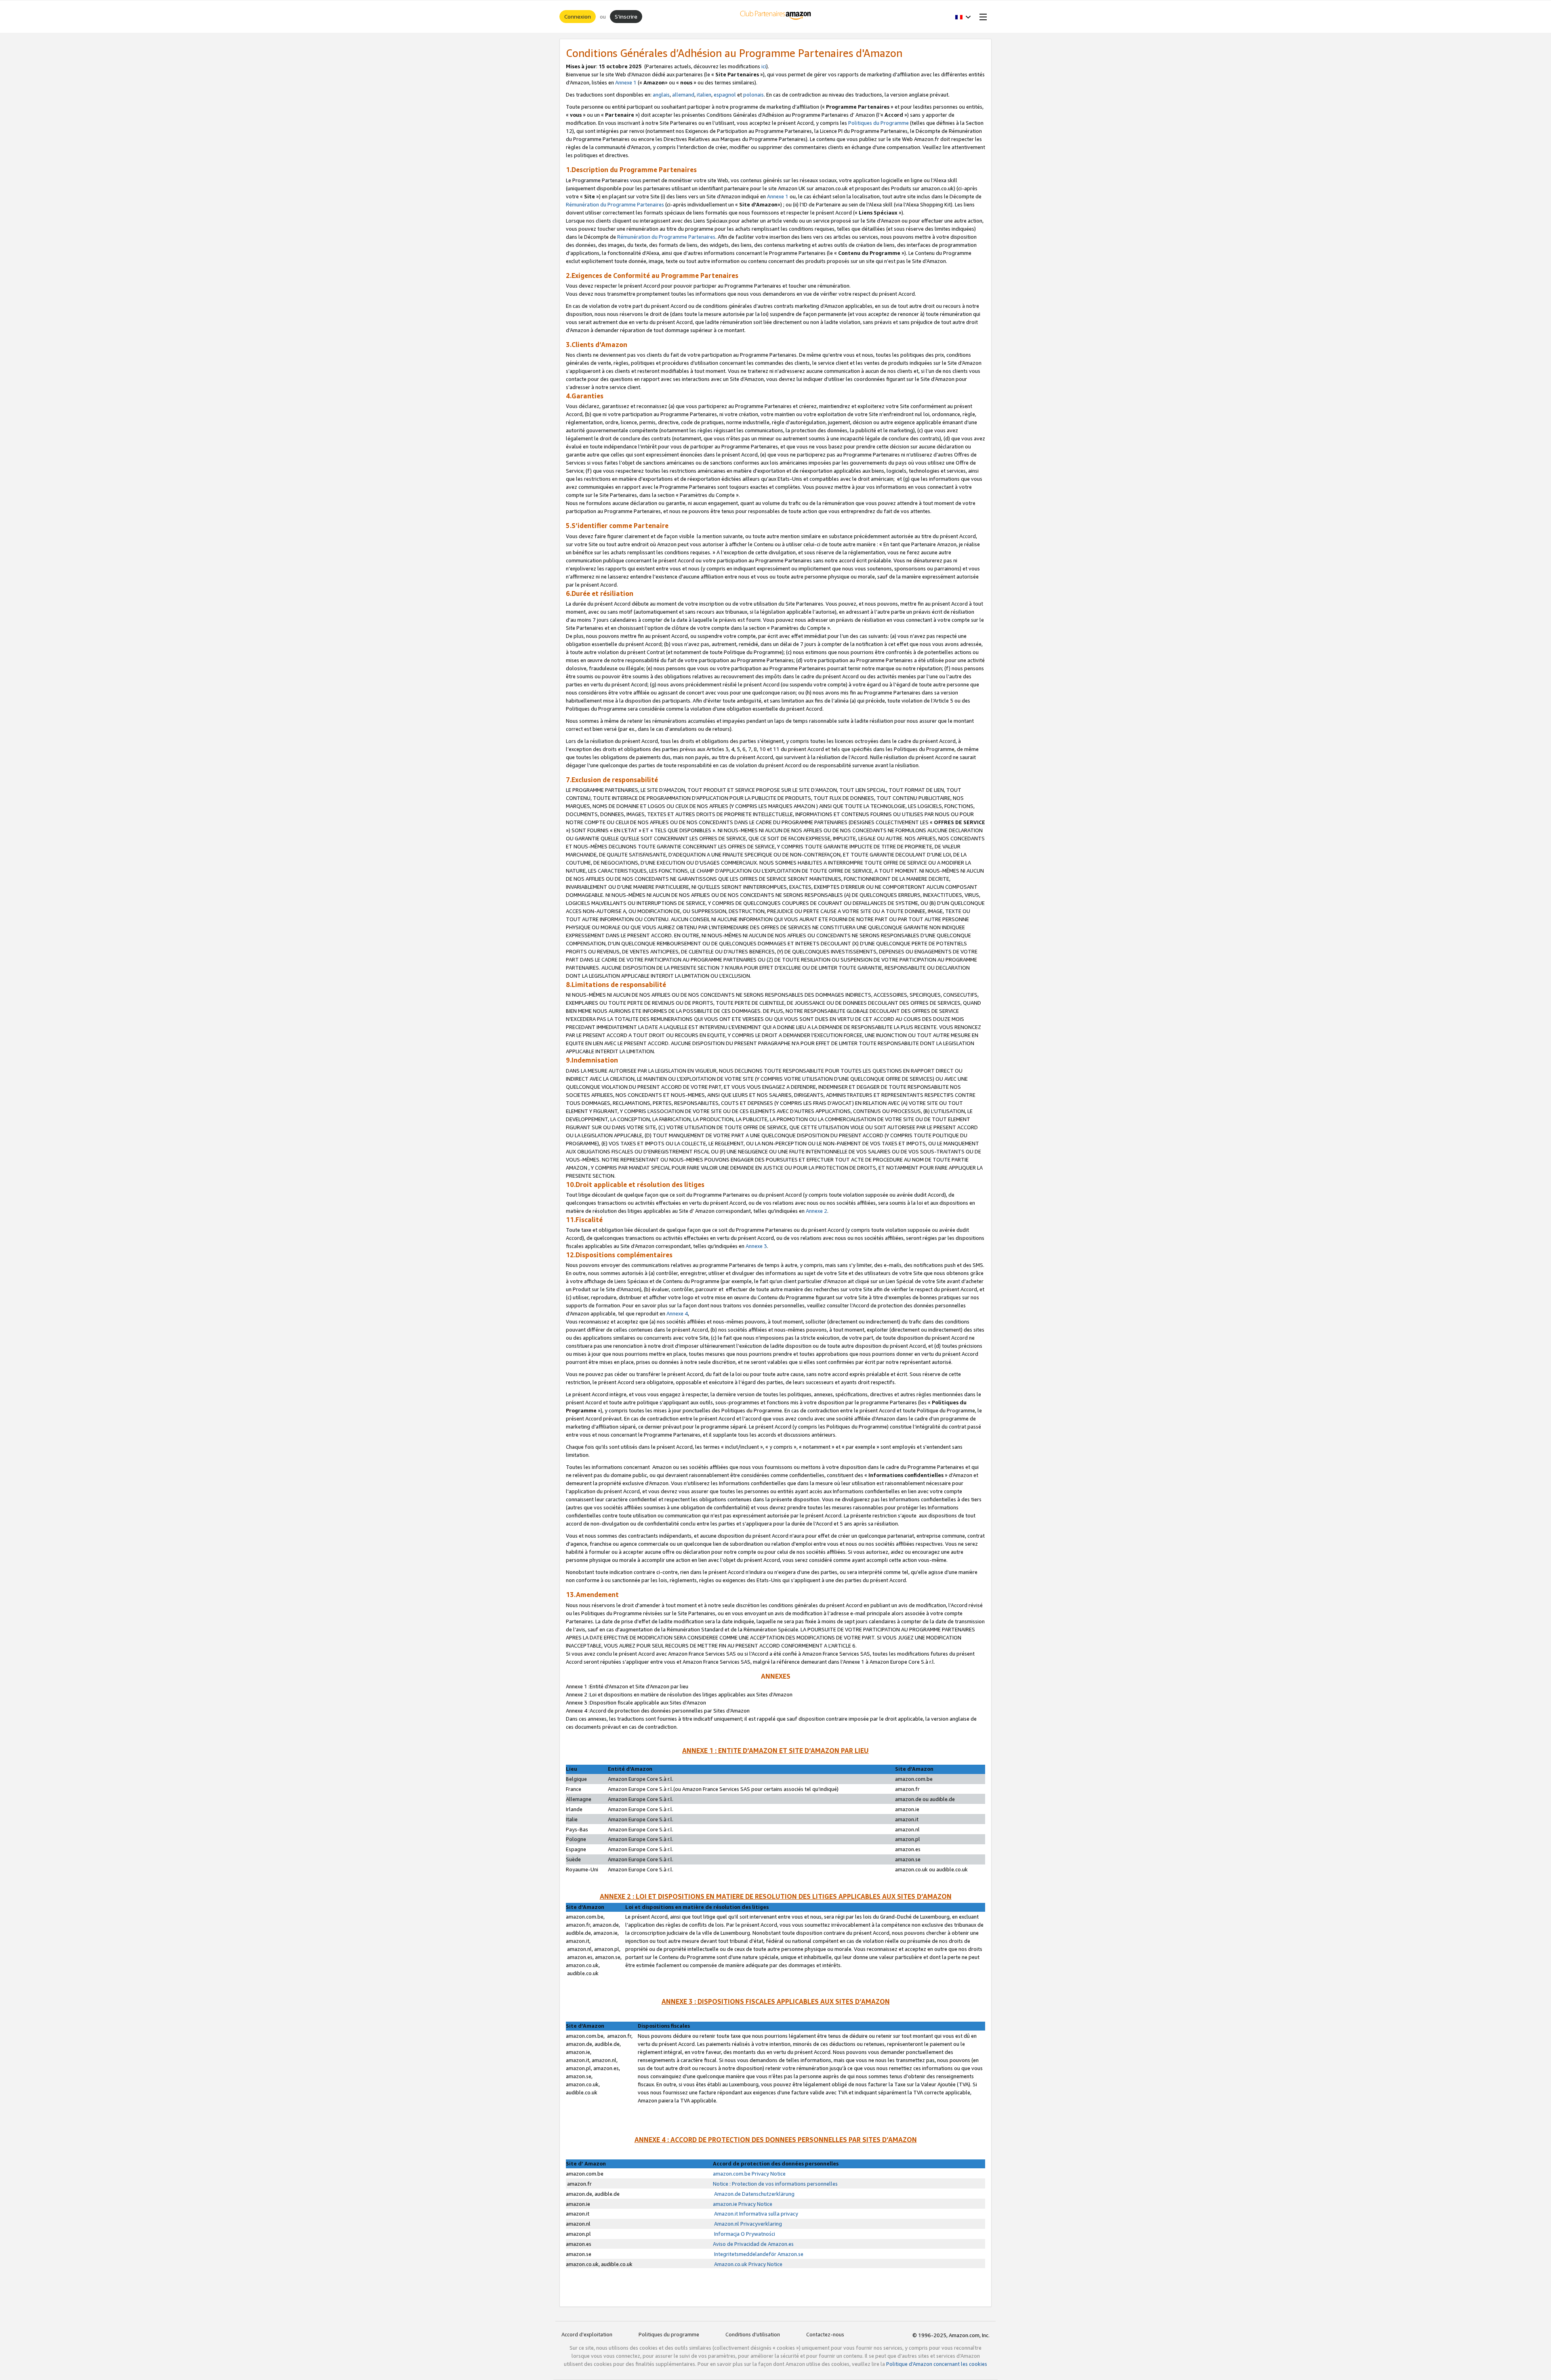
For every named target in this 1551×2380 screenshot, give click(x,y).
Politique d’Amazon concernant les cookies (937, 2364)
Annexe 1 (626, 82)
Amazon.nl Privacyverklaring (747, 2224)
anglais (661, 95)
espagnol (725, 95)
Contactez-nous (825, 2334)
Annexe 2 (816, 1211)
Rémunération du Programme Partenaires (615, 204)
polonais (753, 95)
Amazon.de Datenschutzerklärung (754, 2194)
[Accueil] (776, 17)
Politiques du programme (669, 2334)
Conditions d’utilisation (753, 2334)
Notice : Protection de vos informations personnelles (775, 2184)
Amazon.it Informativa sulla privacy (756, 2214)
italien (704, 95)
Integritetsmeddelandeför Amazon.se (758, 2254)
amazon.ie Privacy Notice (743, 2204)
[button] (963, 17)
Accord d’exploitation (587, 2334)
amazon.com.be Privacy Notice (749, 2174)
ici (764, 66)
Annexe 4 (677, 1313)
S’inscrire (626, 16)
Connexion (578, 16)
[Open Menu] (981, 17)
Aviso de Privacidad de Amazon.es (753, 2244)
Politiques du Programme (878, 123)
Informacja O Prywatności (744, 2234)
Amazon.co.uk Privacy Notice (748, 2264)
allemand (683, 95)
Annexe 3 (756, 1246)
